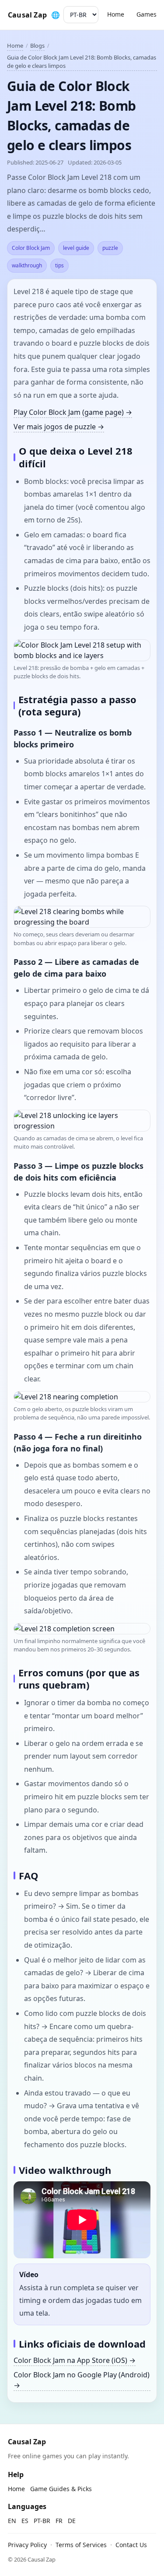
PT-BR (42, 2521)
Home (116, 14)
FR (59, 2521)
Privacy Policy (27, 2545)
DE (72, 2521)
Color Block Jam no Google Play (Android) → (82, 2380)
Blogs (37, 46)
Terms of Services (81, 2545)
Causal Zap (27, 15)
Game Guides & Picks (61, 2489)
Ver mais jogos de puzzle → (59, 427)
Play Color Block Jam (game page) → (73, 412)
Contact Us (131, 2545)
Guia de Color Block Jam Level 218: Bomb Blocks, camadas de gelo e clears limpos (82, 62)
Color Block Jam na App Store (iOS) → (75, 2360)
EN (12, 2521)
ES (25, 2521)
